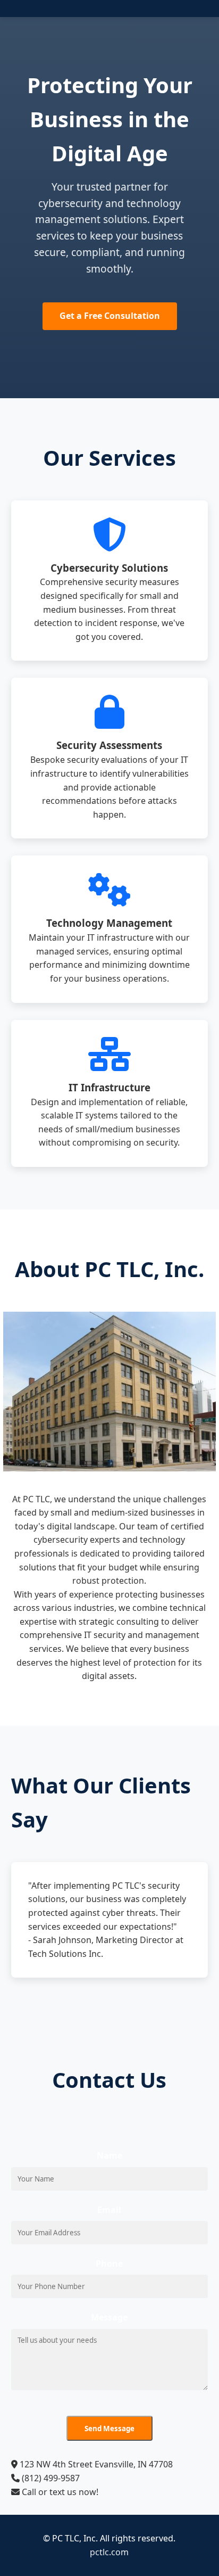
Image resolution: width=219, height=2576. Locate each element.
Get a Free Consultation (110, 316)
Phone (109, 2264)
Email (109, 2210)
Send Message (109, 2429)
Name (109, 2155)
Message (109, 2317)
